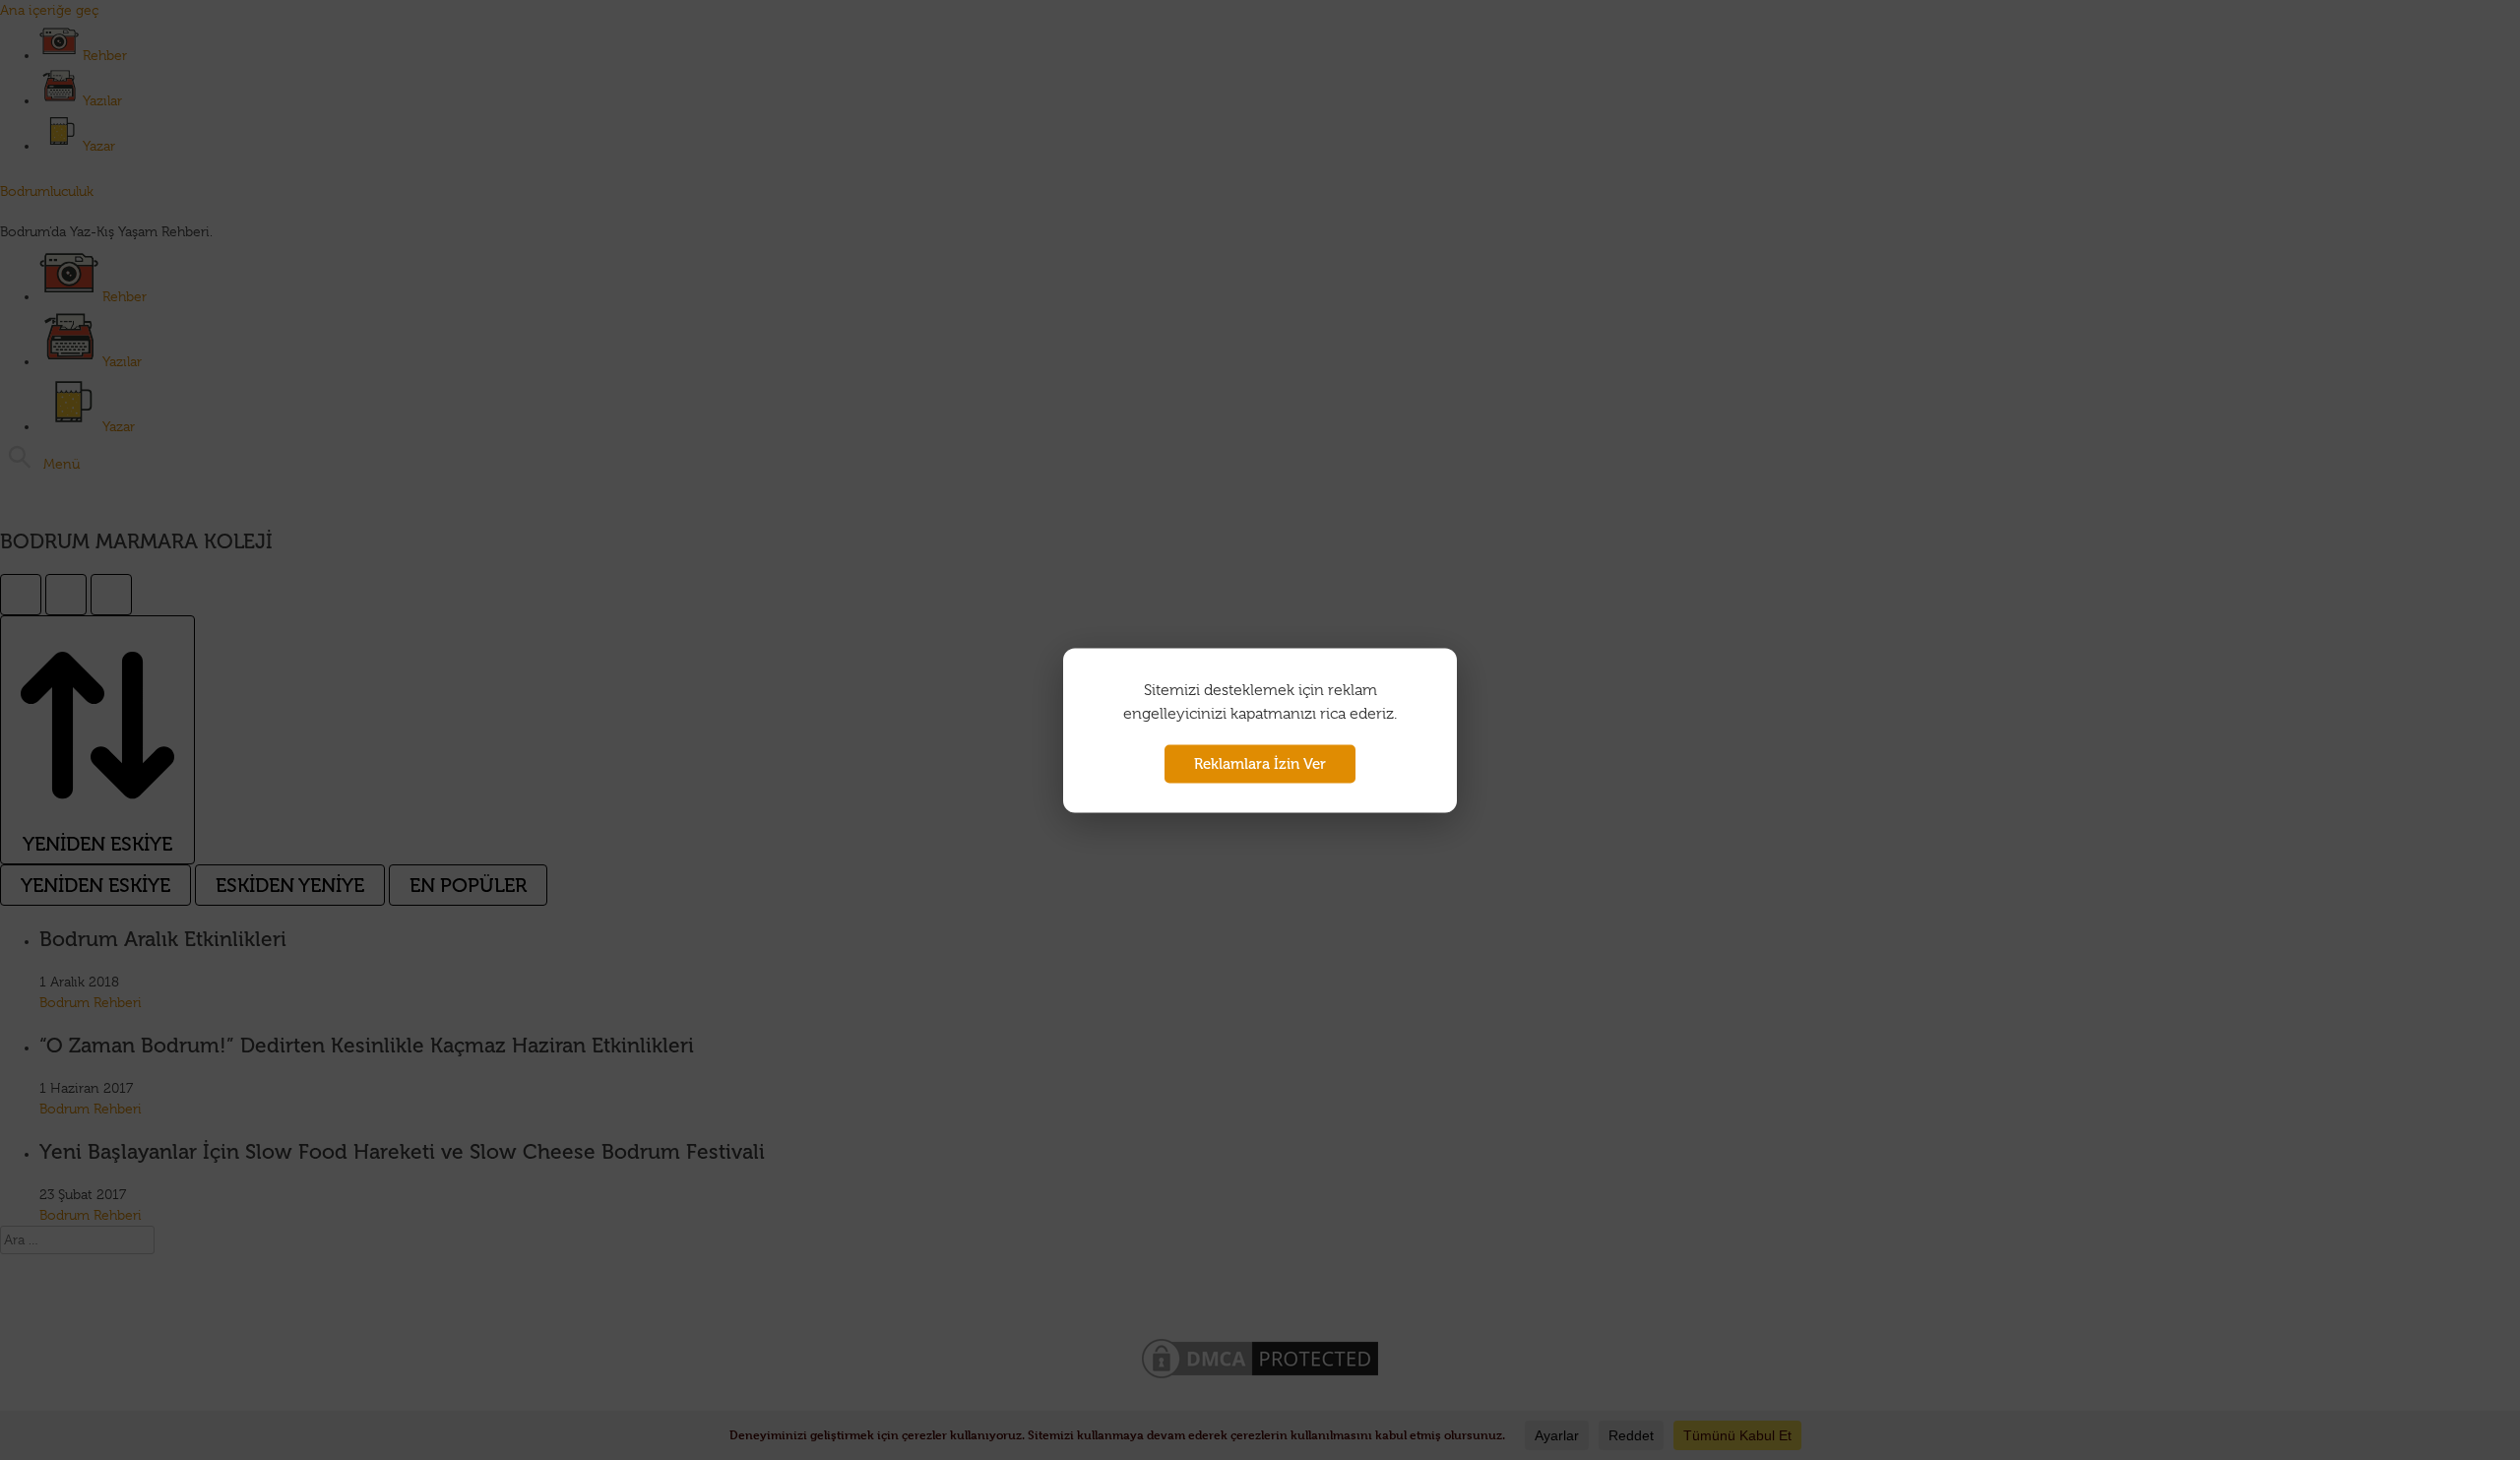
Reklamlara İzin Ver (1260, 763)
